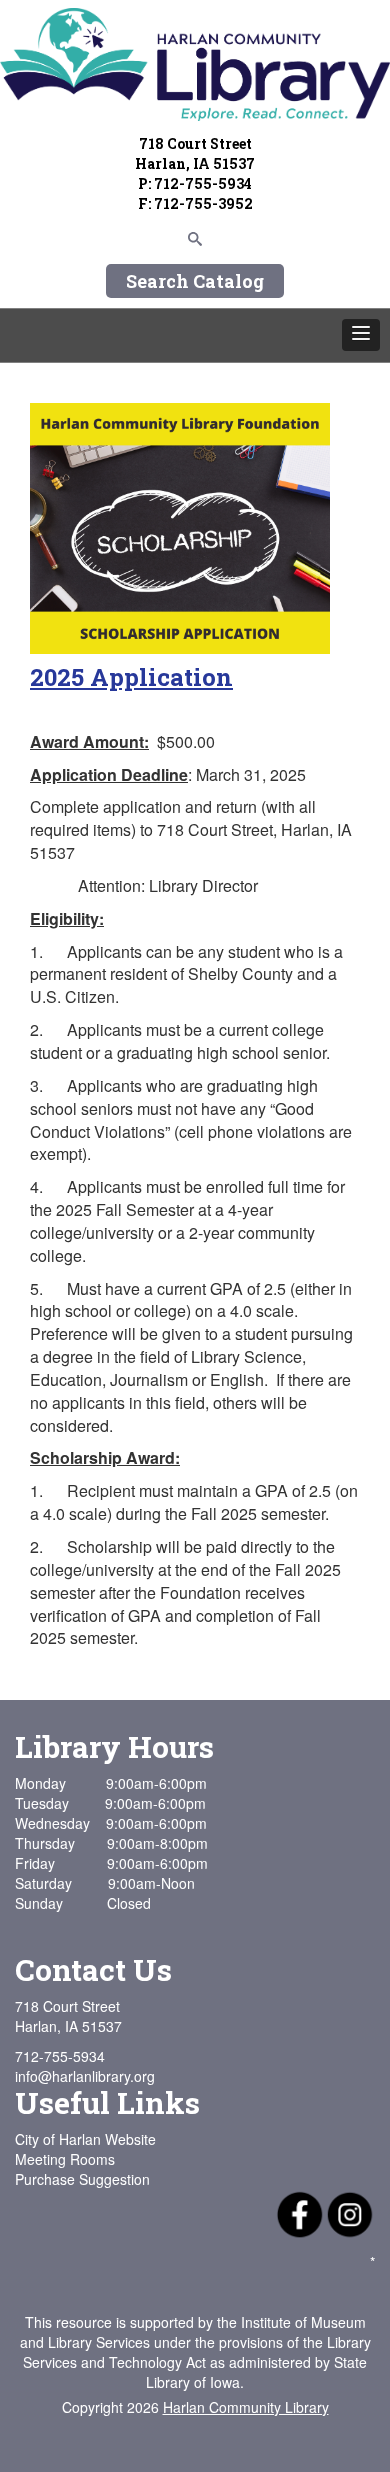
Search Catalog (195, 281)
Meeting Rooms (65, 2159)
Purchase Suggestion (82, 2179)
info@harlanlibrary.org (85, 2076)
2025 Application (131, 677)
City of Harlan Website (85, 2139)
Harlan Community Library (246, 2407)
